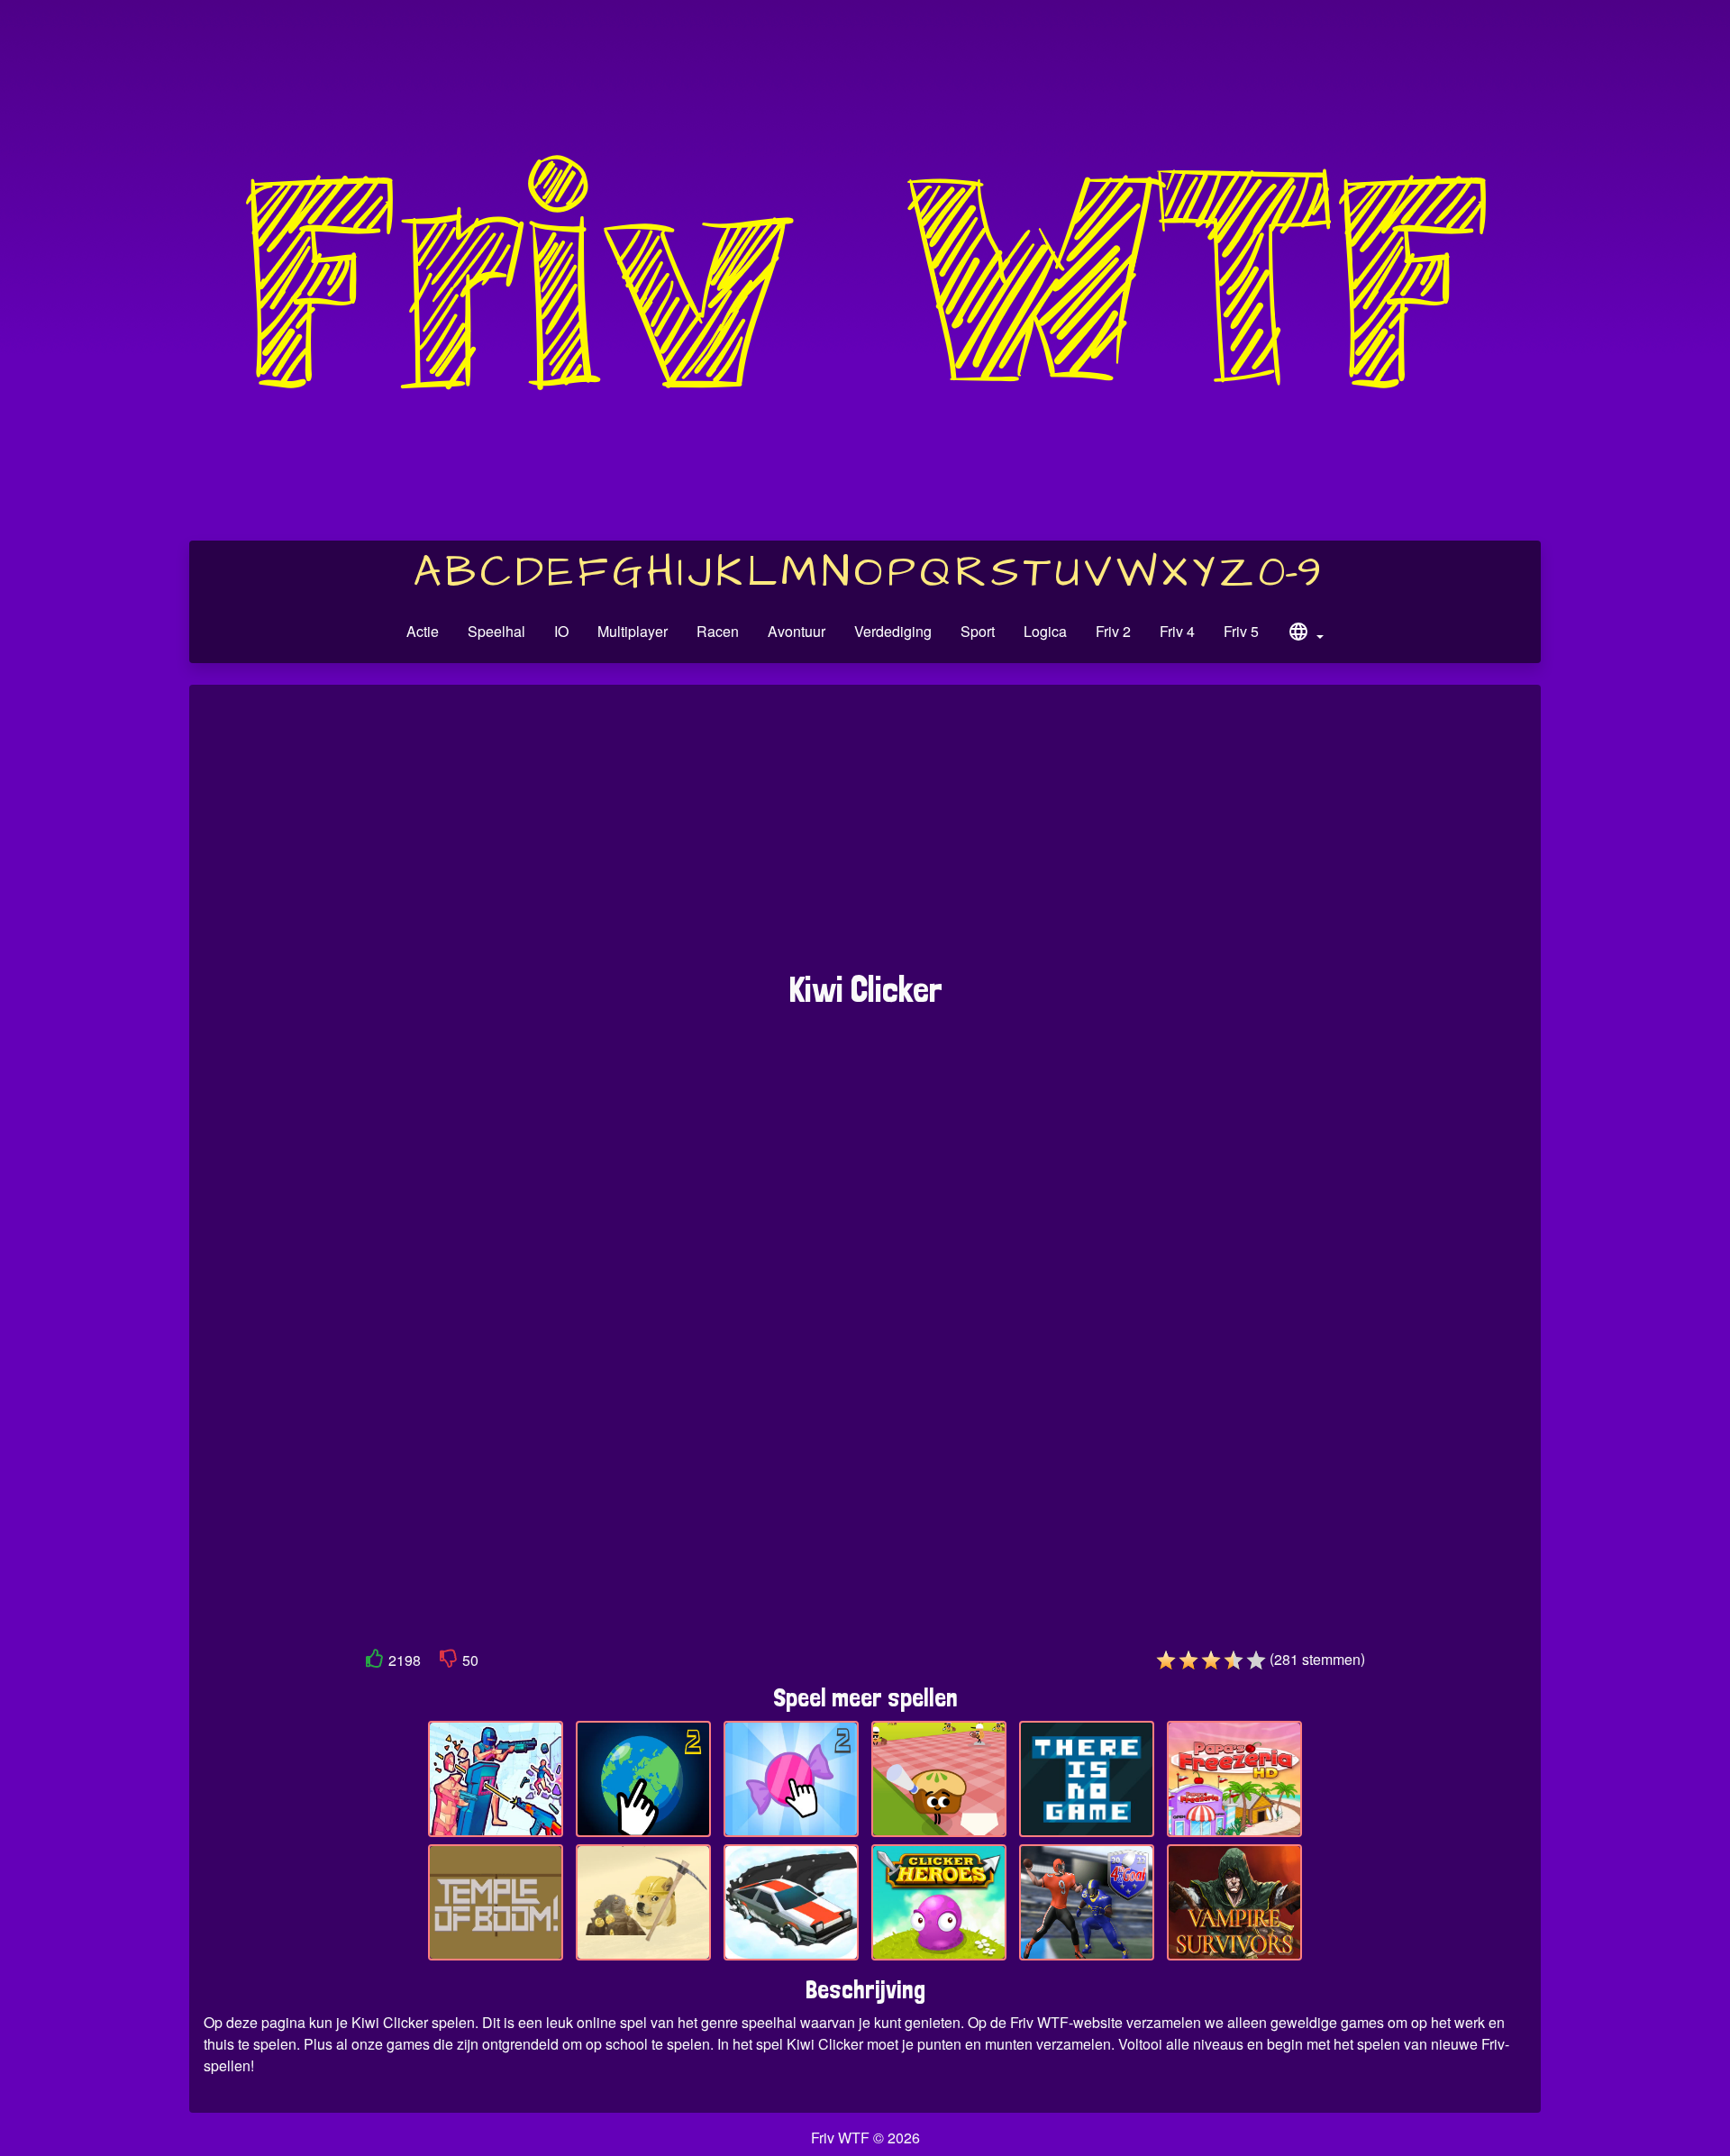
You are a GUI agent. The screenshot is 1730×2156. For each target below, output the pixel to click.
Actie (423, 631)
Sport (978, 631)
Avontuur (797, 631)
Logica (1045, 631)
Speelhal (496, 631)
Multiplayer (633, 631)
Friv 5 (1241, 631)
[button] (1306, 634)
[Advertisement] (865, 837)
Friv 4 (1177, 631)
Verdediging (893, 631)
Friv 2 (1113, 631)
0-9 (1290, 573)
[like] (375, 1662)
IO (561, 631)
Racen (718, 631)
